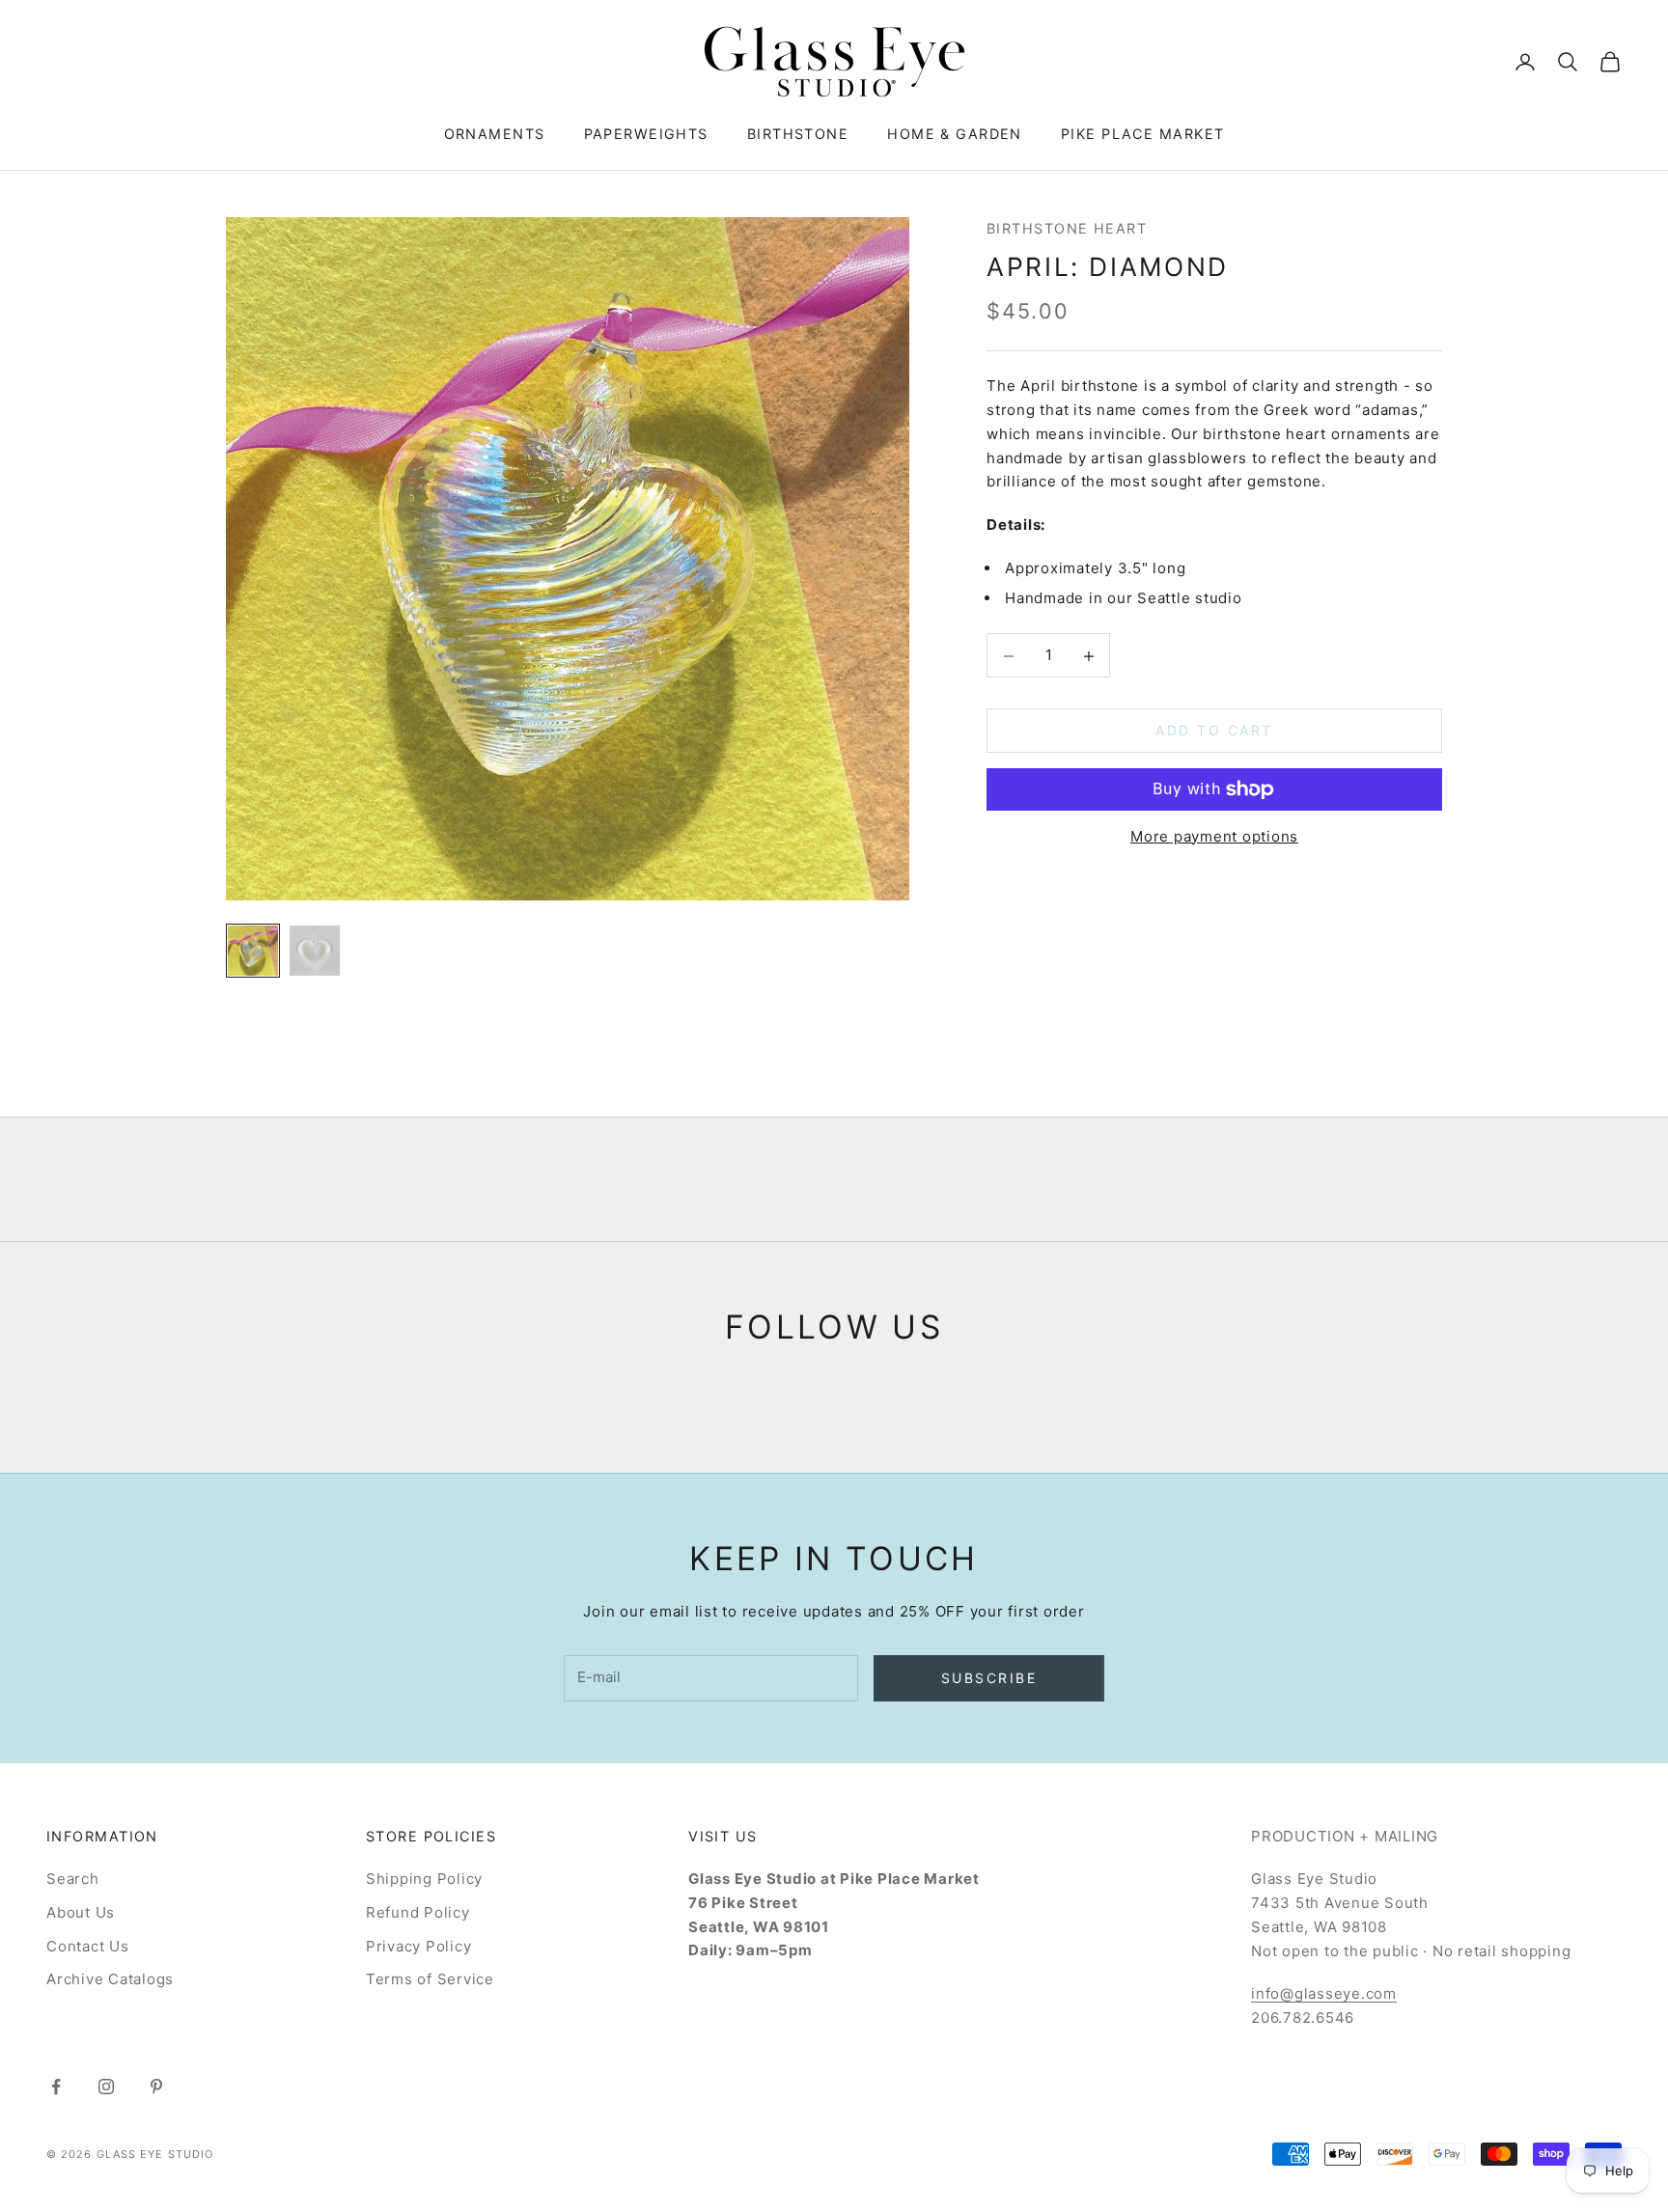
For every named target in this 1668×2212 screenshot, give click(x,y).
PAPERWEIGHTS (646, 134)
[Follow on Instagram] (106, 2087)
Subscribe (989, 1678)
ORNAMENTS (495, 134)
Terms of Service (430, 1979)
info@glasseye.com (1324, 1993)
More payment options (1214, 836)
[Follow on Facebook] (56, 2087)
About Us (81, 1912)
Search (73, 1879)
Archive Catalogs (110, 1979)
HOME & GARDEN (955, 134)
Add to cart (1214, 731)
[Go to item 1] (253, 951)
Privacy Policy (419, 1946)
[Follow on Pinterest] (156, 2087)
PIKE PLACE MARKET (1142, 134)
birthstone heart (1067, 228)
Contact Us (88, 1946)
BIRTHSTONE (798, 134)
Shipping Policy (424, 1879)
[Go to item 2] (315, 951)
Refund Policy (418, 1912)
